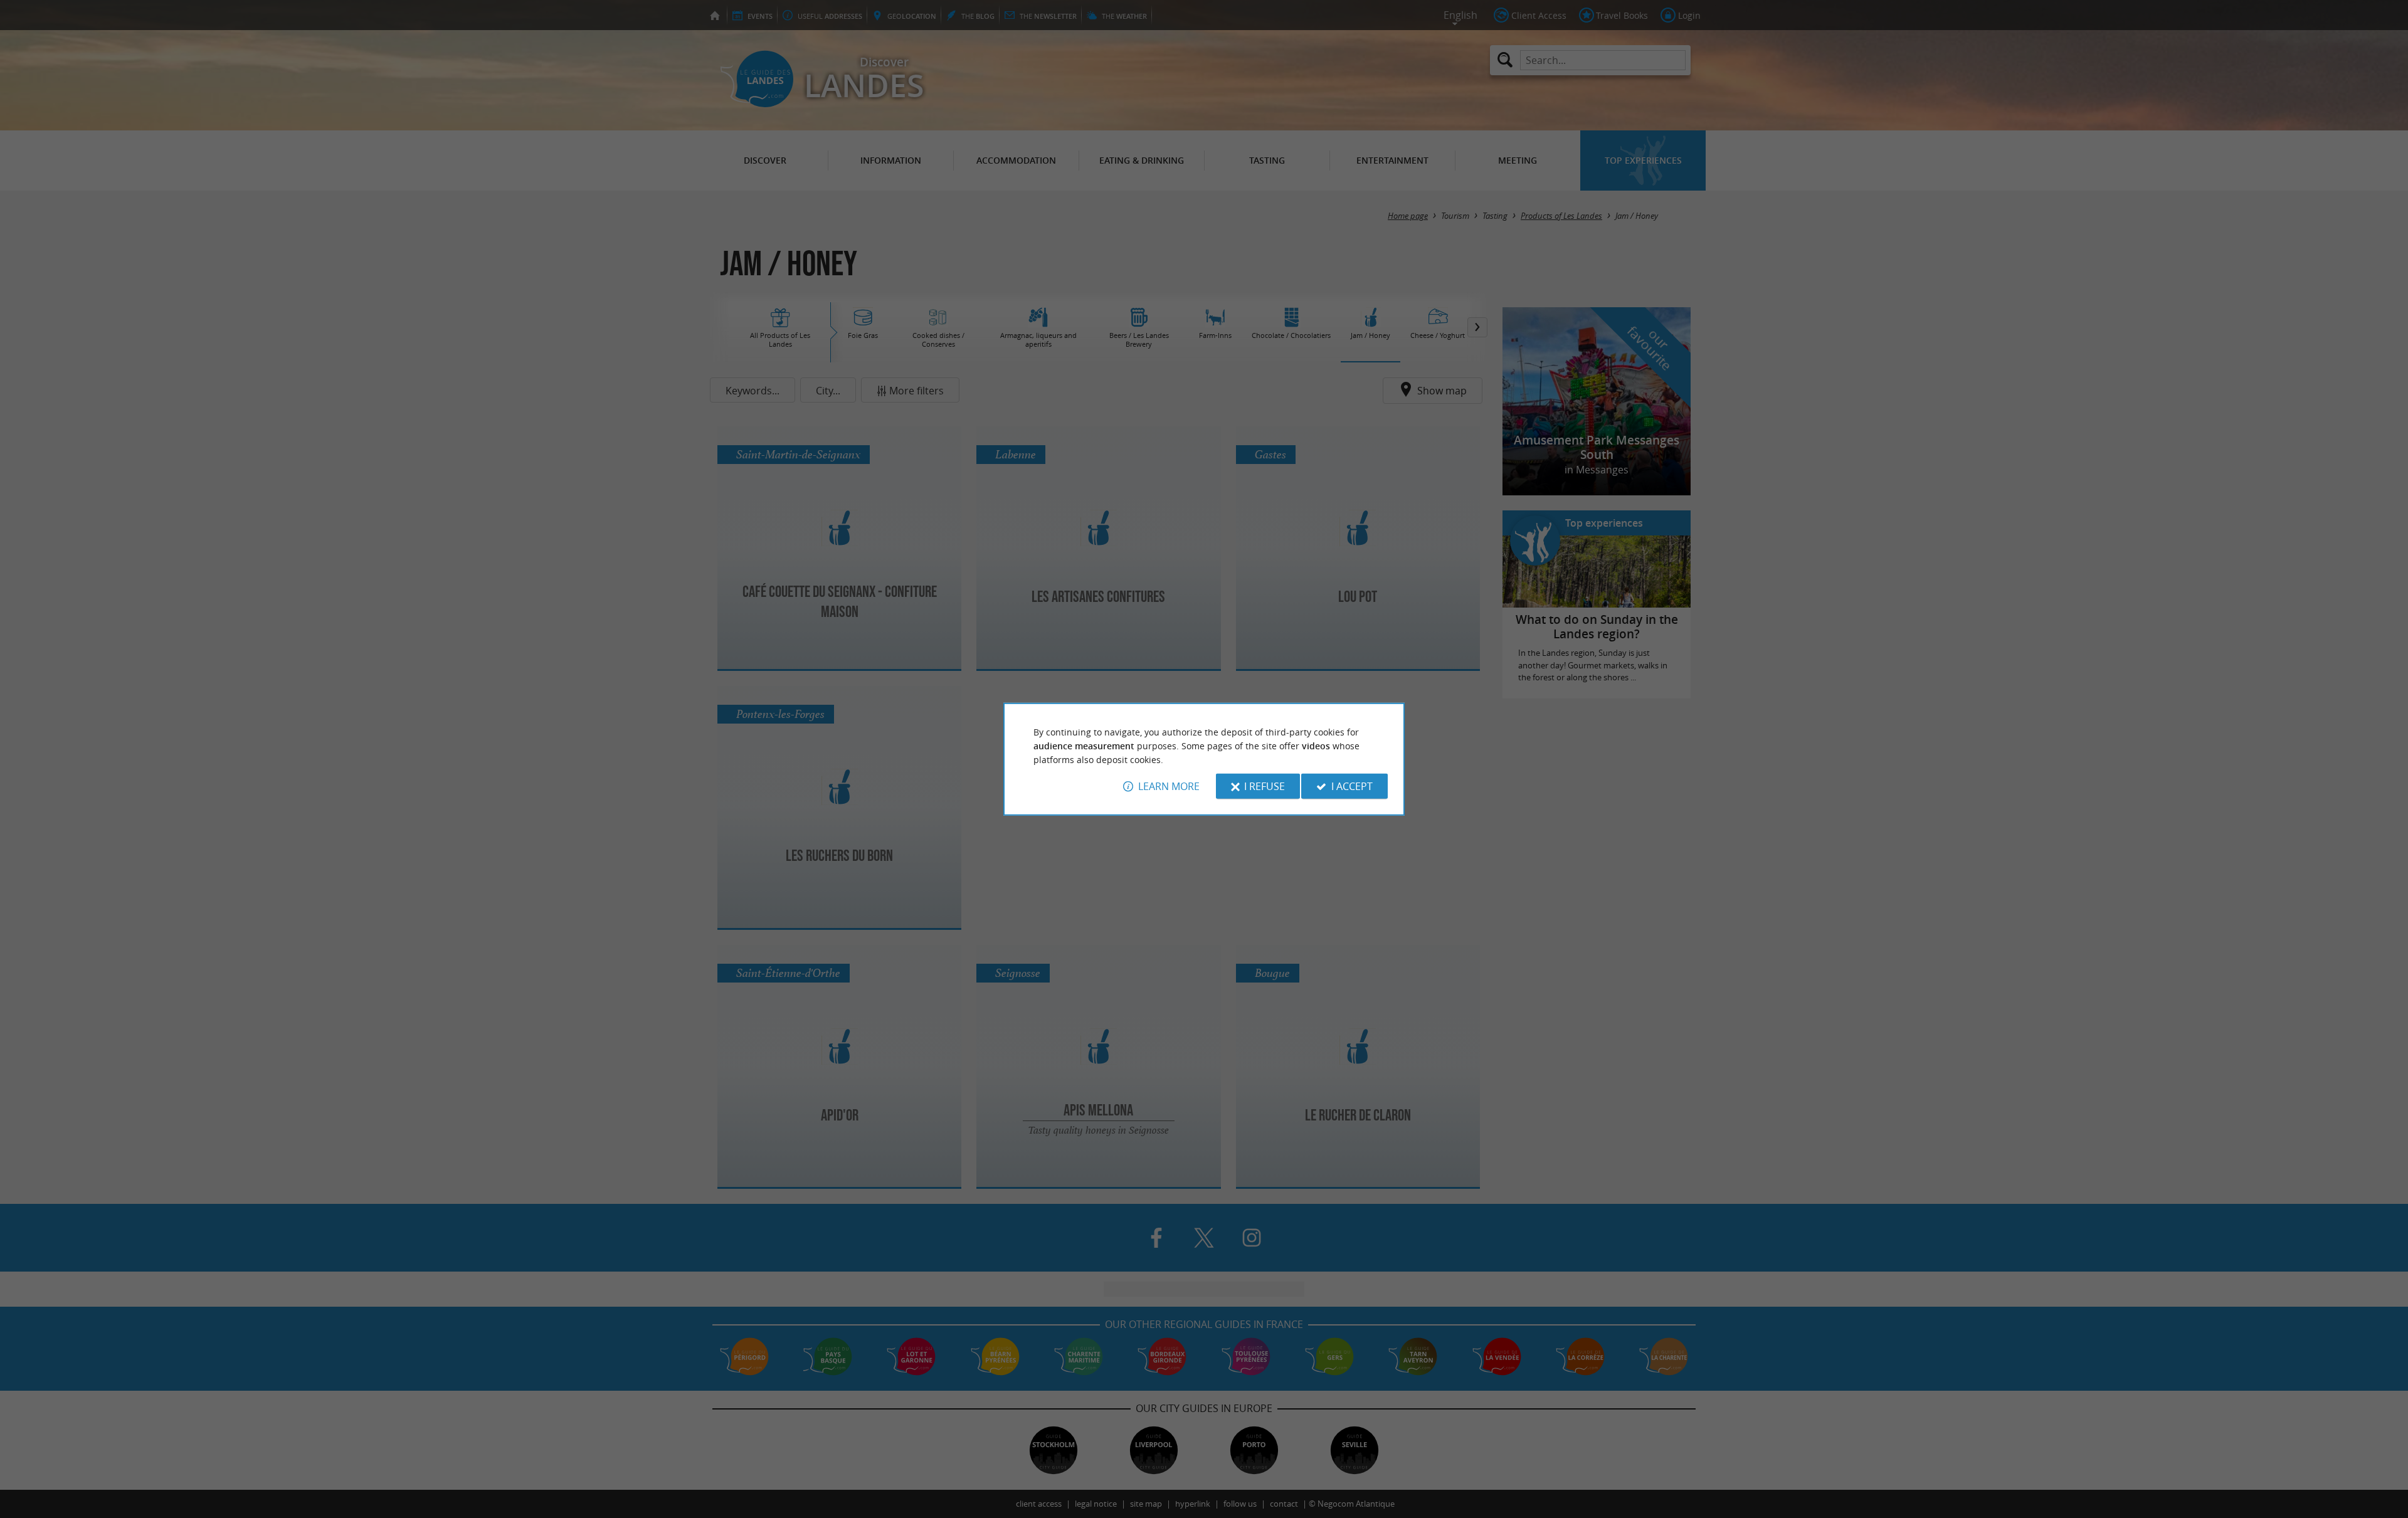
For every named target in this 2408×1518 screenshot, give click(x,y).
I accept (1352, 786)
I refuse (1265, 786)
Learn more (1169, 786)
